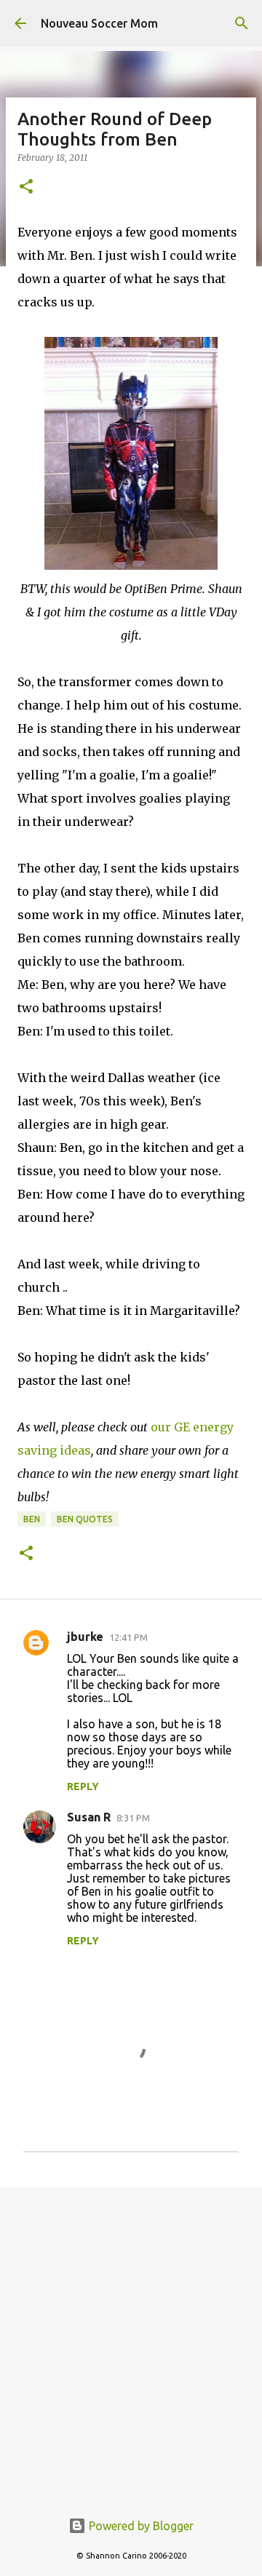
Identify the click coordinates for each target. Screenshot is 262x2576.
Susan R (89, 1817)
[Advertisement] (131, 2340)
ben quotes (85, 1519)
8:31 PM (133, 1818)
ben (32, 1519)
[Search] (242, 23)
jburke (85, 1637)
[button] (26, 187)
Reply (83, 1786)
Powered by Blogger (140, 2526)
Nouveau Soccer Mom (99, 23)
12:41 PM (128, 1637)
